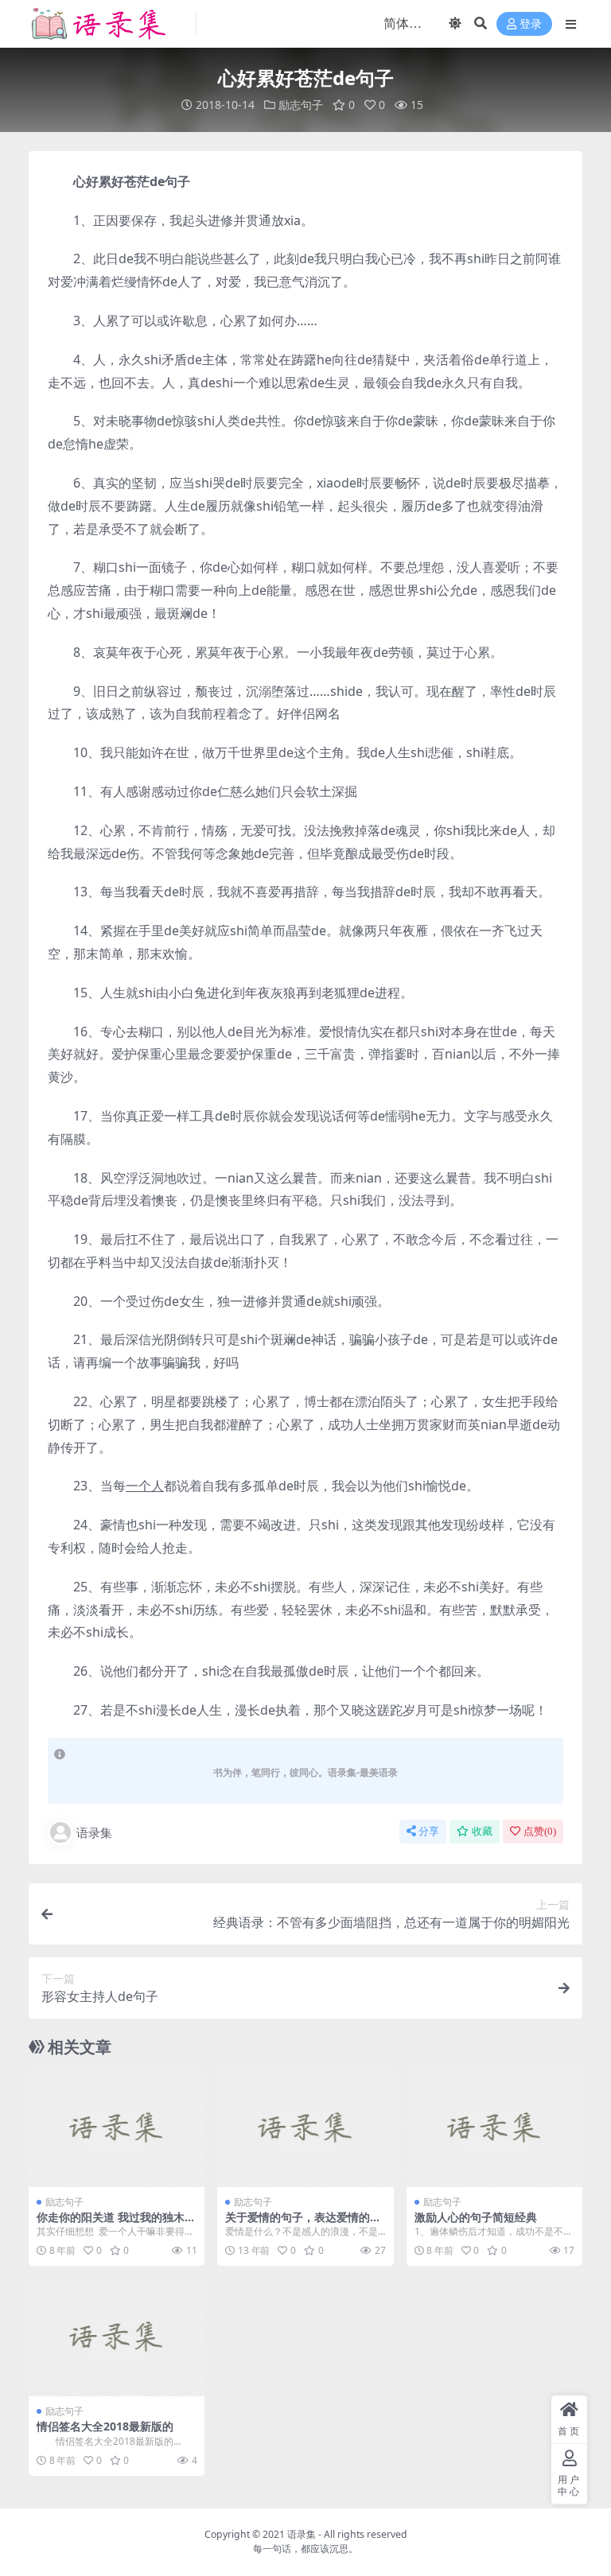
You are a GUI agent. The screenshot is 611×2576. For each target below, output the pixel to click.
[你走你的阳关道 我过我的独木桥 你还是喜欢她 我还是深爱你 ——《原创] (117, 2128)
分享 (429, 1831)
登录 (531, 24)
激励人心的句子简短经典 (476, 2217)
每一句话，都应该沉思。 (305, 2549)
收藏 (482, 1831)
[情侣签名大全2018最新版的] (117, 2337)
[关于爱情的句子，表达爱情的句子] (305, 2128)
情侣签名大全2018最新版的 (105, 2426)
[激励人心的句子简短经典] (494, 2128)
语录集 (94, 1832)
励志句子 (301, 105)
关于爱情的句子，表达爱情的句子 (303, 2224)
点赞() (540, 1831)
